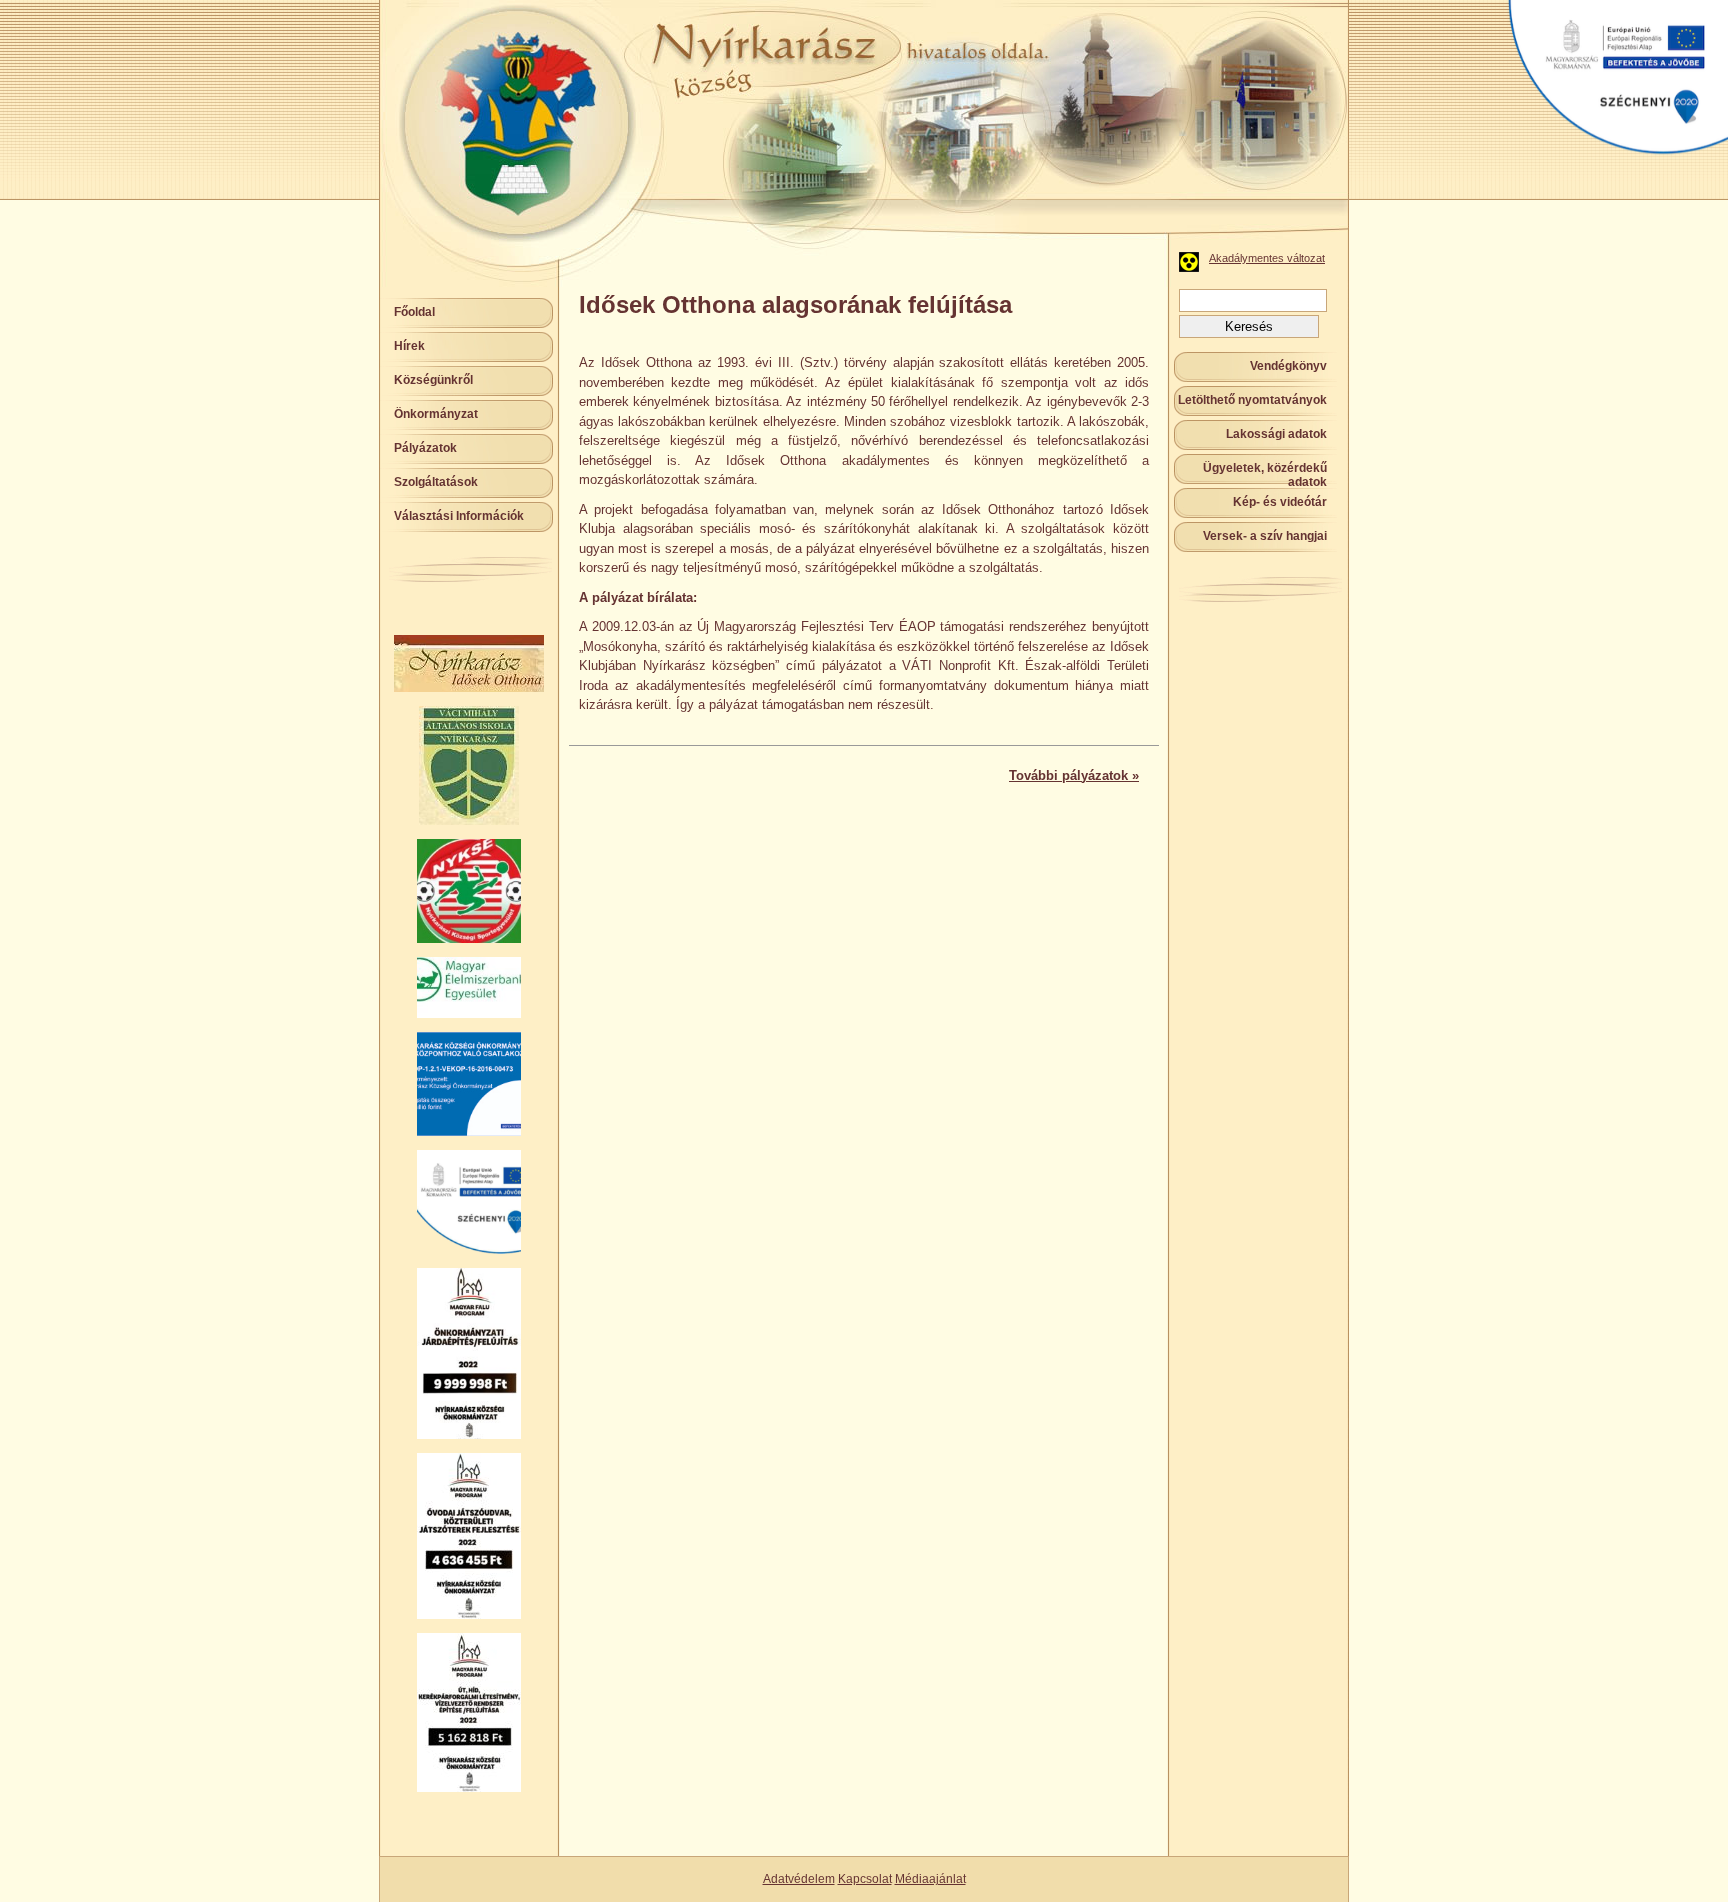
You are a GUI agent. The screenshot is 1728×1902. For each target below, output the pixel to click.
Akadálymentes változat (1267, 258)
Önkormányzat (436, 414)
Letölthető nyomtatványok (1252, 400)
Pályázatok (425, 448)
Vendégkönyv (1288, 366)
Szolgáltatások (436, 482)
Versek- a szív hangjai (1265, 536)
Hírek (409, 346)
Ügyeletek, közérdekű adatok (1265, 475)
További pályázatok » (1074, 775)
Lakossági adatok (1276, 434)
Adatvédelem (799, 1879)
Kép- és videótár (1280, 502)
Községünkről (433, 380)
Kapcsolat (865, 1879)
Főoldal (414, 312)
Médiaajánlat (930, 1879)
